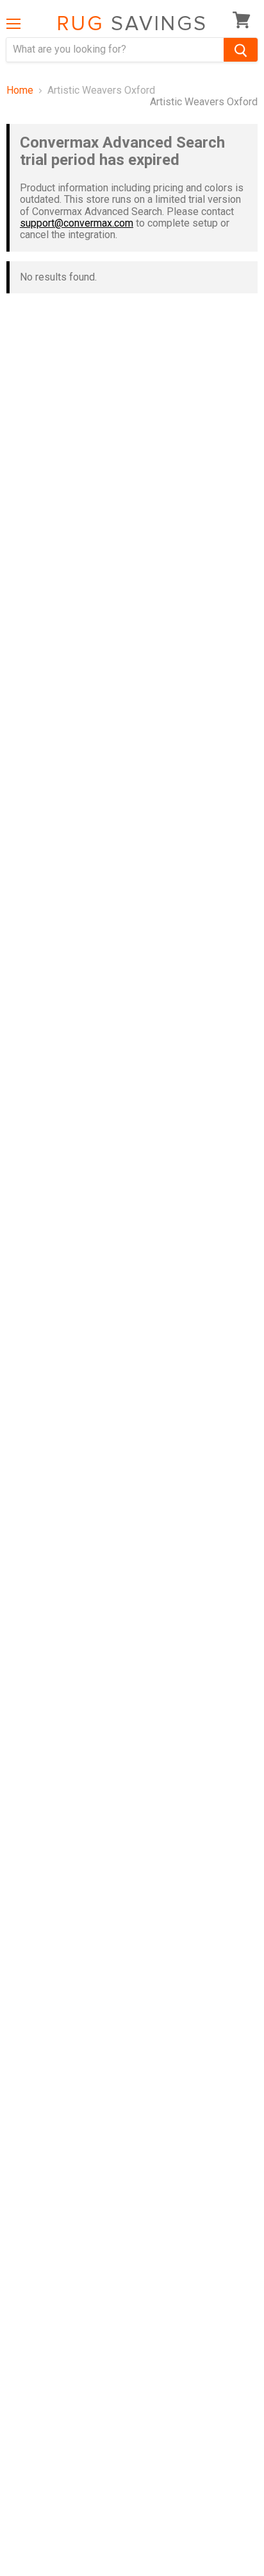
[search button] (241, 50)
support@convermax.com (77, 223)
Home (20, 91)
